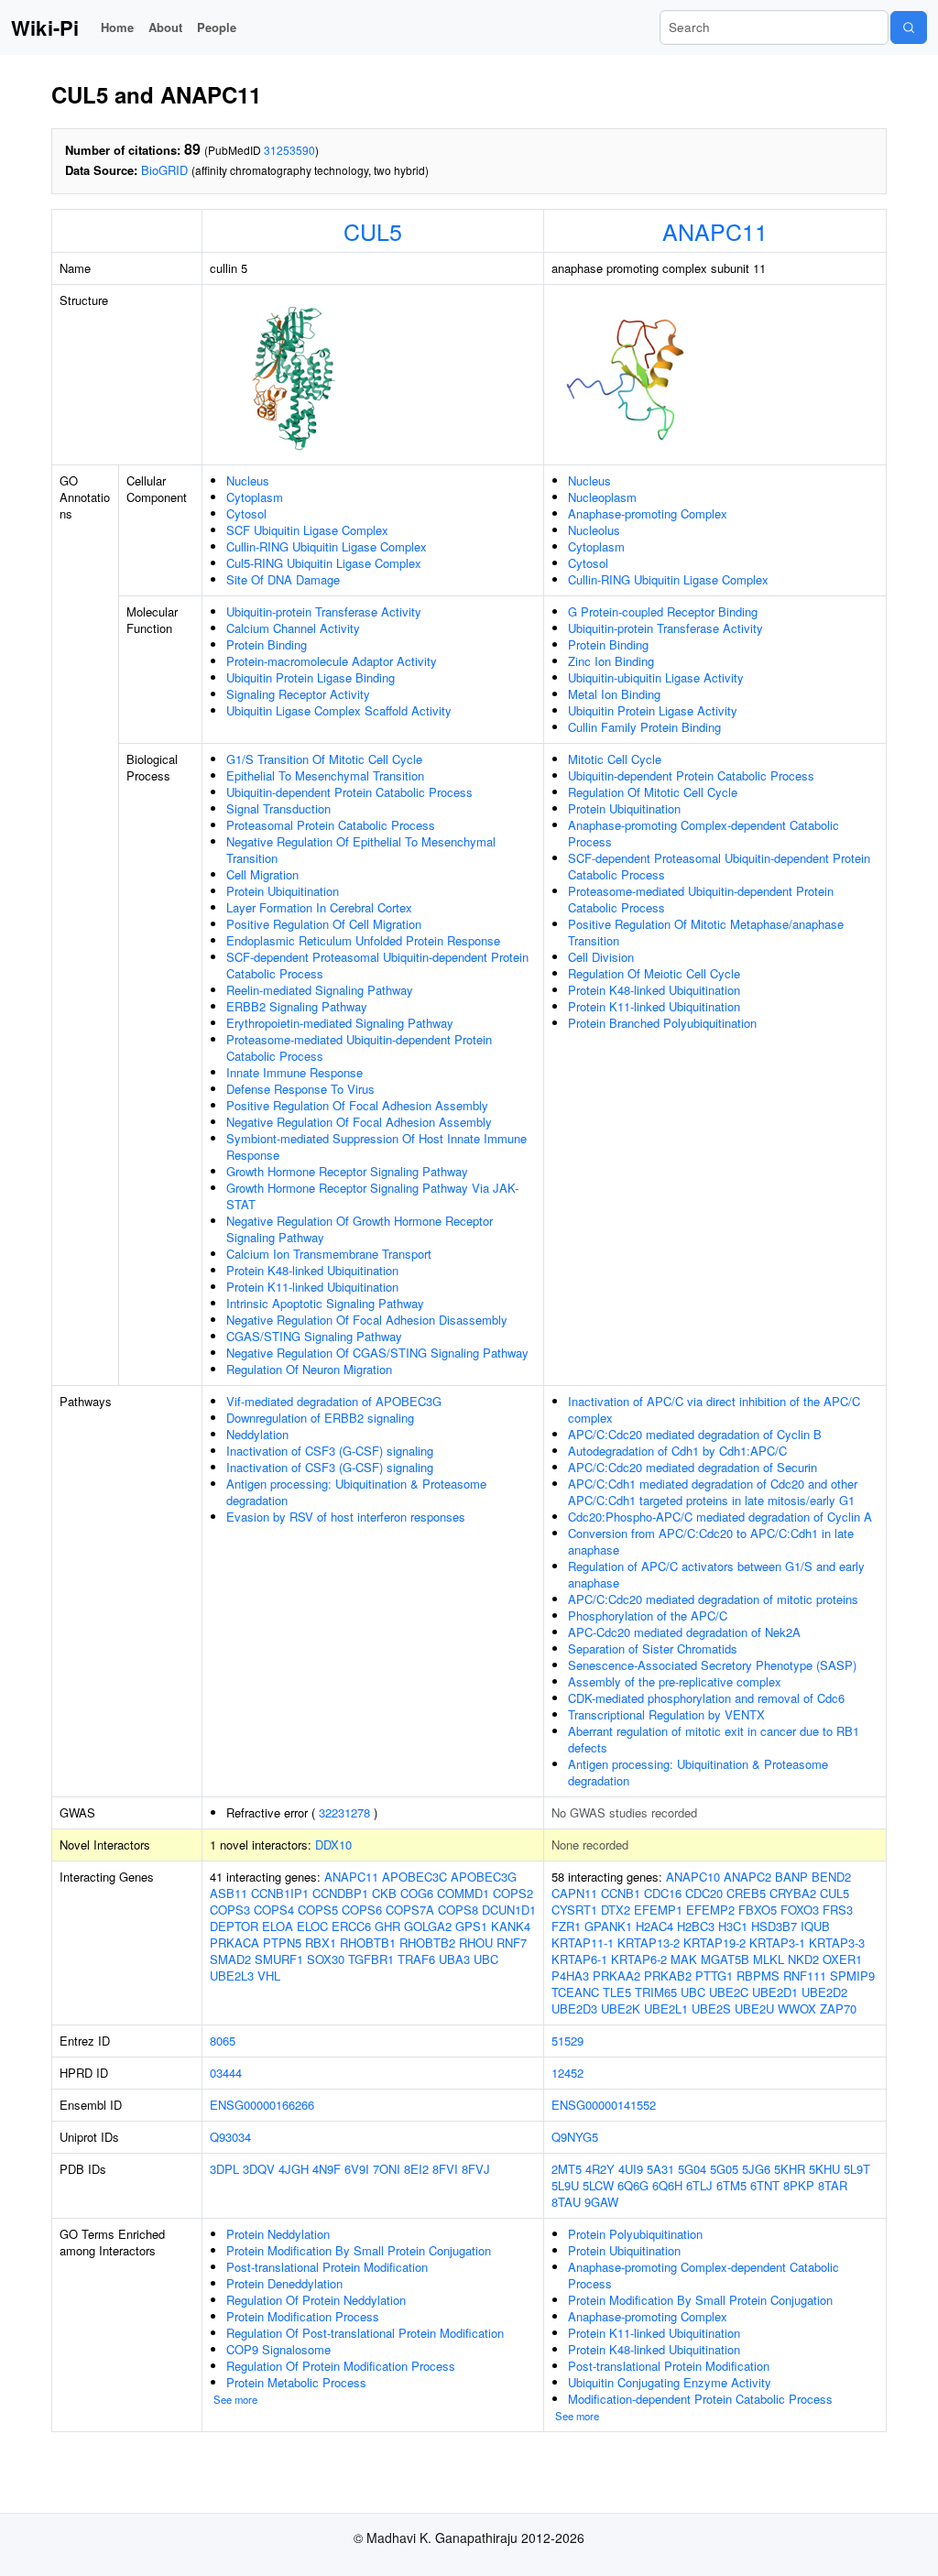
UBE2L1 (666, 2008)
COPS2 (513, 1893)
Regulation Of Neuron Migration (309, 1369)
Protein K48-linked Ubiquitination (312, 1270)
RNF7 (512, 1943)
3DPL (224, 2169)
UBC (486, 1959)
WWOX (797, 2008)
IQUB (815, 1926)
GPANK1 (608, 1926)
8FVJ (476, 2169)
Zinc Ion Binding (611, 661)
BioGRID (164, 170)
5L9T (857, 2169)
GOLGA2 (428, 1926)
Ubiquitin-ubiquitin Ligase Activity (656, 677)
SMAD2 (230, 1959)
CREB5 (746, 1893)
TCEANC (575, 1992)
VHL (269, 1976)
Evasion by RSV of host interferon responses (346, 1517)
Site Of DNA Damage (283, 579)
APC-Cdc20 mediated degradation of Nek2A (684, 1632)
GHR (387, 1926)
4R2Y (600, 2169)
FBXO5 (758, 1910)
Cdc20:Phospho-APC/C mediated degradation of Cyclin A (720, 1517)
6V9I (357, 2169)
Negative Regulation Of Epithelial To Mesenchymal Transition (361, 850)
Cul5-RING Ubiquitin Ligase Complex (324, 563)
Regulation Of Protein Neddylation (316, 2300)
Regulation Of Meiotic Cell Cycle (654, 973)
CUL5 (373, 231)
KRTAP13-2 (649, 1943)
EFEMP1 (658, 1910)
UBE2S (711, 2008)
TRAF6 (416, 1959)
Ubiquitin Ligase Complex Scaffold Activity (339, 710)
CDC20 (704, 1893)
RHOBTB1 (368, 1943)
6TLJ (699, 2185)
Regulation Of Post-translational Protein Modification (365, 2333)
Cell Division (601, 957)
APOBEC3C (414, 1877)
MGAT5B (725, 1959)
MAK (684, 1959)
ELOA (278, 1926)
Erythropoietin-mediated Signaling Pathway (340, 1023)
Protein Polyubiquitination (635, 2234)
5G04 (692, 2169)
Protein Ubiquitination (283, 891)
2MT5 (567, 2169)
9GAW (601, 2202)
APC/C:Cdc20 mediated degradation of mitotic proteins (713, 1599)
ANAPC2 (747, 1877)
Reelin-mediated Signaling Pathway (320, 990)
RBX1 (321, 1943)
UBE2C (729, 1992)
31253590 (289, 150)
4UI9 (631, 2169)
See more (235, 2399)
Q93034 (230, 2137)
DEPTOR (234, 1926)
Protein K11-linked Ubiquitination (312, 1287)
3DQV (259, 2169)
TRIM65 (656, 1992)
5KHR (790, 2169)
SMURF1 (279, 1959)
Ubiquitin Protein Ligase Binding (311, 677)
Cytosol (246, 513)
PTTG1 (714, 1976)
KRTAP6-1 (579, 1959)
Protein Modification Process (303, 2316)
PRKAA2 (616, 1976)
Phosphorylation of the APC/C (648, 1615)
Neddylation (257, 1434)
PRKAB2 (668, 1976)
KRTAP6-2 (639, 1959)
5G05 (724, 2169)
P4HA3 (570, 1976)
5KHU (824, 2169)
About (165, 27)
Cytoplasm (255, 497)
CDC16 (663, 1893)
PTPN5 (282, 1943)
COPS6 (362, 1910)
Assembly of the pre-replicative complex (675, 1681)
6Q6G (633, 2185)
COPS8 (458, 1910)
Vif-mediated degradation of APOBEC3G (334, 1401)
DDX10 (333, 1845)
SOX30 (326, 1959)
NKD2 (803, 1959)
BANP (791, 1877)
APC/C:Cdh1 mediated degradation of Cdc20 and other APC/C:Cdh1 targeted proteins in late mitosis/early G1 (713, 1492)
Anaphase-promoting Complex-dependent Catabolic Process (703, 833)
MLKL (769, 1959)
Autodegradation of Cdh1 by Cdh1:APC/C (677, 1451)
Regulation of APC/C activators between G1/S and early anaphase (716, 1574)
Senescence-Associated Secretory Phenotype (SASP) (712, 1665)
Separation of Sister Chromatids (653, 1648)
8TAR (833, 2185)
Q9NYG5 (575, 2137)
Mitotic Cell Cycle (615, 759)
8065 (223, 2041)
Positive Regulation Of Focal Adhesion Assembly (357, 1105)
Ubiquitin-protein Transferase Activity (324, 611)
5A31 (660, 2169)
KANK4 (511, 1926)
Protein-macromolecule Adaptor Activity (332, 661)
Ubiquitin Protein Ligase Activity (653, 710)
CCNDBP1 (340, 1893)
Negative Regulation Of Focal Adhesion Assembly (359, 1122)
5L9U (565, 2185)
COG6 (417, 1893)
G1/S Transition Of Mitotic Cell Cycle (324, 759)
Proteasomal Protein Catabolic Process (331, 825)
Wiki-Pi (45, 27)
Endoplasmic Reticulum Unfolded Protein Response (363, 940)
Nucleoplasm (602, 497)
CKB (384, 1893)
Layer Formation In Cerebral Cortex (319, 907)
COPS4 (274, 1910)
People (217, 27)
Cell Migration (262, 874)
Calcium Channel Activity (293, 628)
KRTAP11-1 (583, 1943)
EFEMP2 (710, 1910)
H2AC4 (654, 1926)
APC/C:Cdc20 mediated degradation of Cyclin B (695, 1434)
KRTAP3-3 (837, 1943)
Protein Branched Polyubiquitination (662, 1023)
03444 (226, 2073)
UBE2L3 (232, 1976)
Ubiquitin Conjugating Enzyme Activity (670, 2382)
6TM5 (731, 2185)
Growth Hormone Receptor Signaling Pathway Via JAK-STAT (372, 1196)
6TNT (765, 2185)
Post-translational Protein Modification (327, 2267)
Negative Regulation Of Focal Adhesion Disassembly (367, 1320)
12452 (567, 2073)
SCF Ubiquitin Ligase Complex (307, 530)
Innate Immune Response (294, 1072)
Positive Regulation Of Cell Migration (324, 924)
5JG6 (756, 2169)
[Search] (909, 27)
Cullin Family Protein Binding (644, 727)
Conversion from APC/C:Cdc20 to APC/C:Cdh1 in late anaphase (711, 1541)
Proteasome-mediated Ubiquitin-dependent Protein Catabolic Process (359, 1048)
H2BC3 (696, 1926)
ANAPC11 (715, 231)
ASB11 (229, 1893)
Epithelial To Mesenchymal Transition (325, 775)
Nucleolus (594, 530)
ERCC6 (351, 1926)
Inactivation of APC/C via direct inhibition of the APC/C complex (714, 1409)
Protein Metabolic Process (296, 2382)
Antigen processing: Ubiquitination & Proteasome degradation (356, 1492)
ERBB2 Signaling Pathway (297, 1006)
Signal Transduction (278, 808)
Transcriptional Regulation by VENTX (666, 1714)
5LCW (598, 2185)
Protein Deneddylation (284, 2283)
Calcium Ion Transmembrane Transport (329, 1254)
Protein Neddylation (278, 2234)
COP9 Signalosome (278, 2349)
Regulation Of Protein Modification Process (341, 2366)
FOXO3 (800, 1910)
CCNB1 (621, 1893)
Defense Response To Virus (300, 1089)
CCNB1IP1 (280, 1893)
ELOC (312, 1926)
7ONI (387, 2169)
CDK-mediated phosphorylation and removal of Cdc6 (706, 1698)
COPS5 (318, 1910)
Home (117, 27)
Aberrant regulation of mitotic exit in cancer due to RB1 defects (714, 1739)
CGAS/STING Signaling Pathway (314, 1336)
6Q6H (667, 2185)
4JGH (294, 2169)
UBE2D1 (775, 1992)
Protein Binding (267, 644)
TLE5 (617, 1992)
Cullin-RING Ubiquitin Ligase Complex (327, 546)
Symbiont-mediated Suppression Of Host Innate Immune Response (376, 1146)
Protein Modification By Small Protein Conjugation (359, 2250)
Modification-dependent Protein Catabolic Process (700, 2399)
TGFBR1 (371, 1959)
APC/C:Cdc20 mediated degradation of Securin (693, 1467)
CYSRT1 (574, 1910)
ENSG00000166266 (262, 2105)
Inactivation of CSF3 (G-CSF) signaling (330, 1451)
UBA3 (454, 1959)
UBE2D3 (574, 2008)
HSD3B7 (774, 1926)
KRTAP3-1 (777, 1943)
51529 (567, 2041)
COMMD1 (463, 1893)
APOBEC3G (484, 1877)
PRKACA (234, 1943)
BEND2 (831, 1877)
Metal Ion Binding (614, 694)
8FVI (445, 2169)
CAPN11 (574, 1893)
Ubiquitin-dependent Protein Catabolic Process (349, 792)
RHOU (476, 1943)
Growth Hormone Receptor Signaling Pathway (347, 1171)
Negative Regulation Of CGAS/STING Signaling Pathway (377, 1353)
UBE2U (754, 2008)
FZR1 (566, 1926)
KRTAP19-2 (714, 1943)
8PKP (799, 2185)
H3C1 (733, 1926)
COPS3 (230, 1910)
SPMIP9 (852, 1976)
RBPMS (758, 1976)
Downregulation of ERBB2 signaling (320, 1418)
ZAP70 (838, 2008)
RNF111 (805, 1976)
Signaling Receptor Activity (298, 694)
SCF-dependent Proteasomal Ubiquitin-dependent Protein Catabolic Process (377, 965)
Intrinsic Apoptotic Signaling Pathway (325, 1303)
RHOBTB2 (427, 1943)
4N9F (327, 2169)
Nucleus (248, 480)
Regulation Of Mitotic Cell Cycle (653, 792)
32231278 (344, 1812)
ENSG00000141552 (604, 2105)
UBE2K (621, 2008)
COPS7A (410, 1910)
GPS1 (471, 1926)
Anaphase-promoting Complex (648, 513)
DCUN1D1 (509, 1910)
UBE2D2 (824, 1992)
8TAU (566, 2202)
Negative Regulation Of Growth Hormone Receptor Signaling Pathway (360, 1229)
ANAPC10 (693, 1877)
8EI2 (416, 2169)
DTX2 (616, 1910)
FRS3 (838, 1910)
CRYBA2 (793, 1893)
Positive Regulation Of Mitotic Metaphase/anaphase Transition (706, 932)
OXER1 (842, 1959)
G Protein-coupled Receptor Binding (663, 611)
